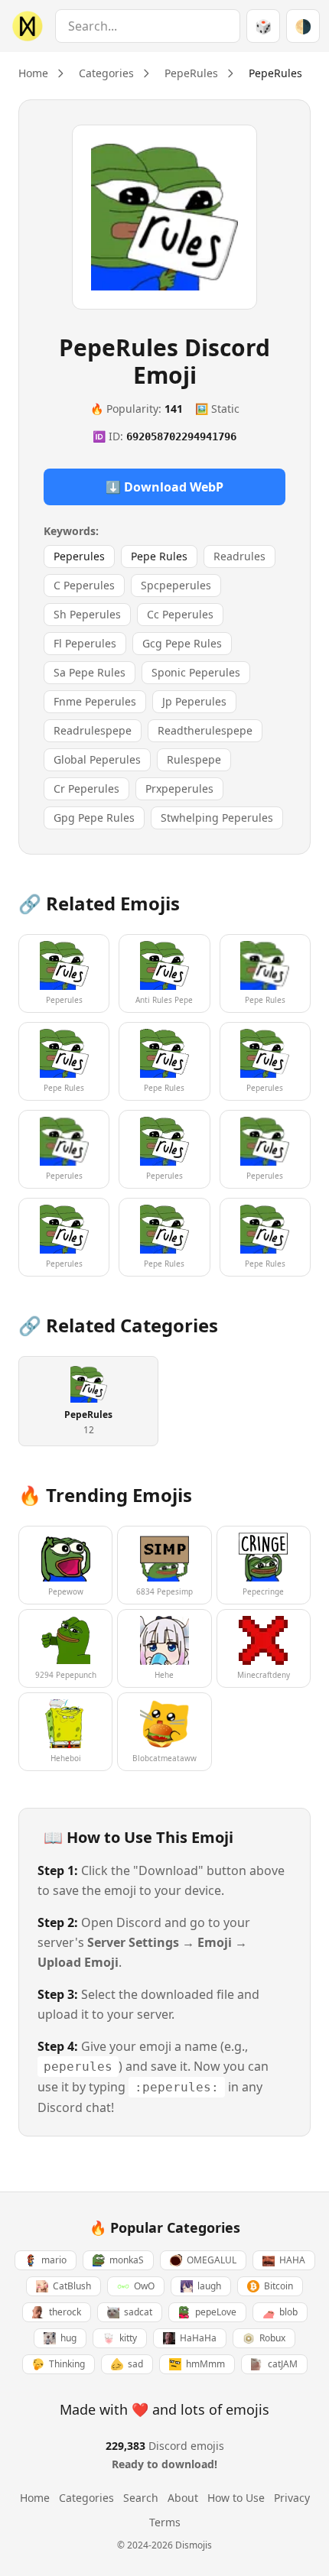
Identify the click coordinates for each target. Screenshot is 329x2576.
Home (33, 73)
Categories (106, 73)
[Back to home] (24, 26)
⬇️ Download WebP (164, 487)
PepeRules (191, 73)
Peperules (79, 556)
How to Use (236, 2498)
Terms (165, 2522)
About (183, 2498)
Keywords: (71, 531)
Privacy (292, 2498)
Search (141, 2498)
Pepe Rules (159, 556)
